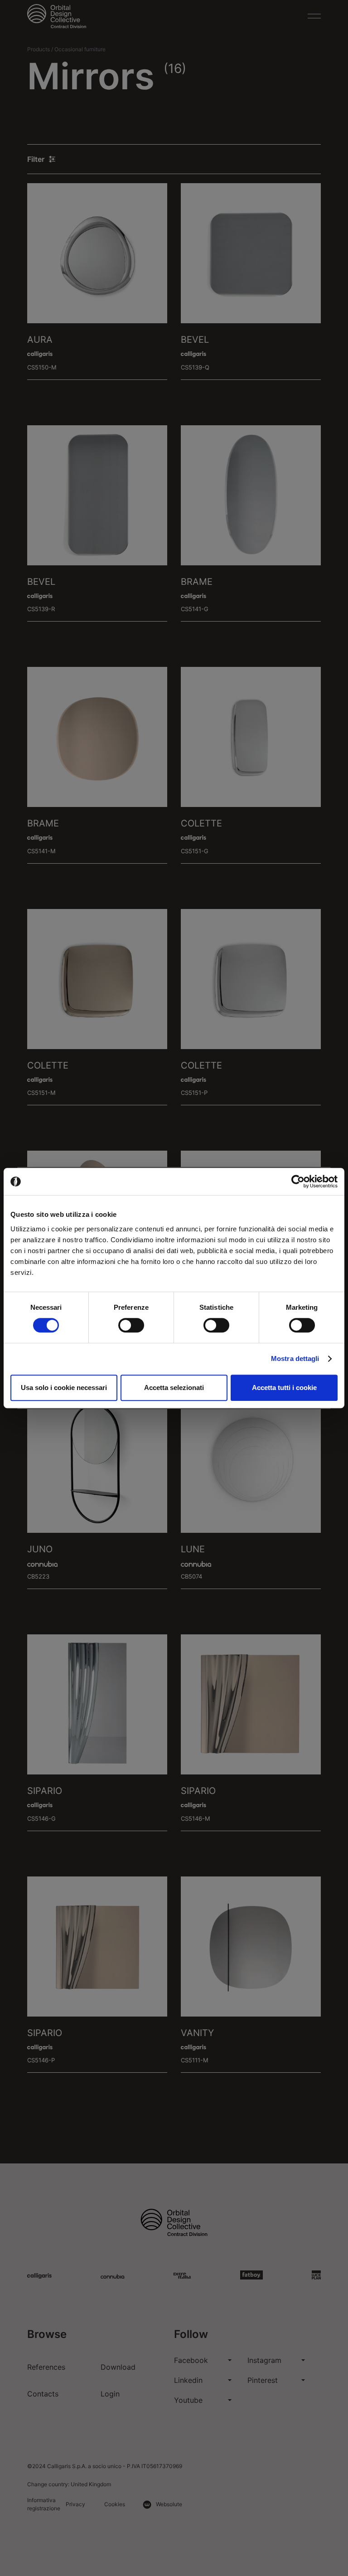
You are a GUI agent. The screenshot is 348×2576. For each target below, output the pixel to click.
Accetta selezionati (174, 1388)
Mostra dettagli (295, 1358)
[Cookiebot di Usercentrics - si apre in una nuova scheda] (298, 1181)
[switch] (131, 1325)
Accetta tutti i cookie (284, 1388)
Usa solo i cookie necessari (64, 1388)
